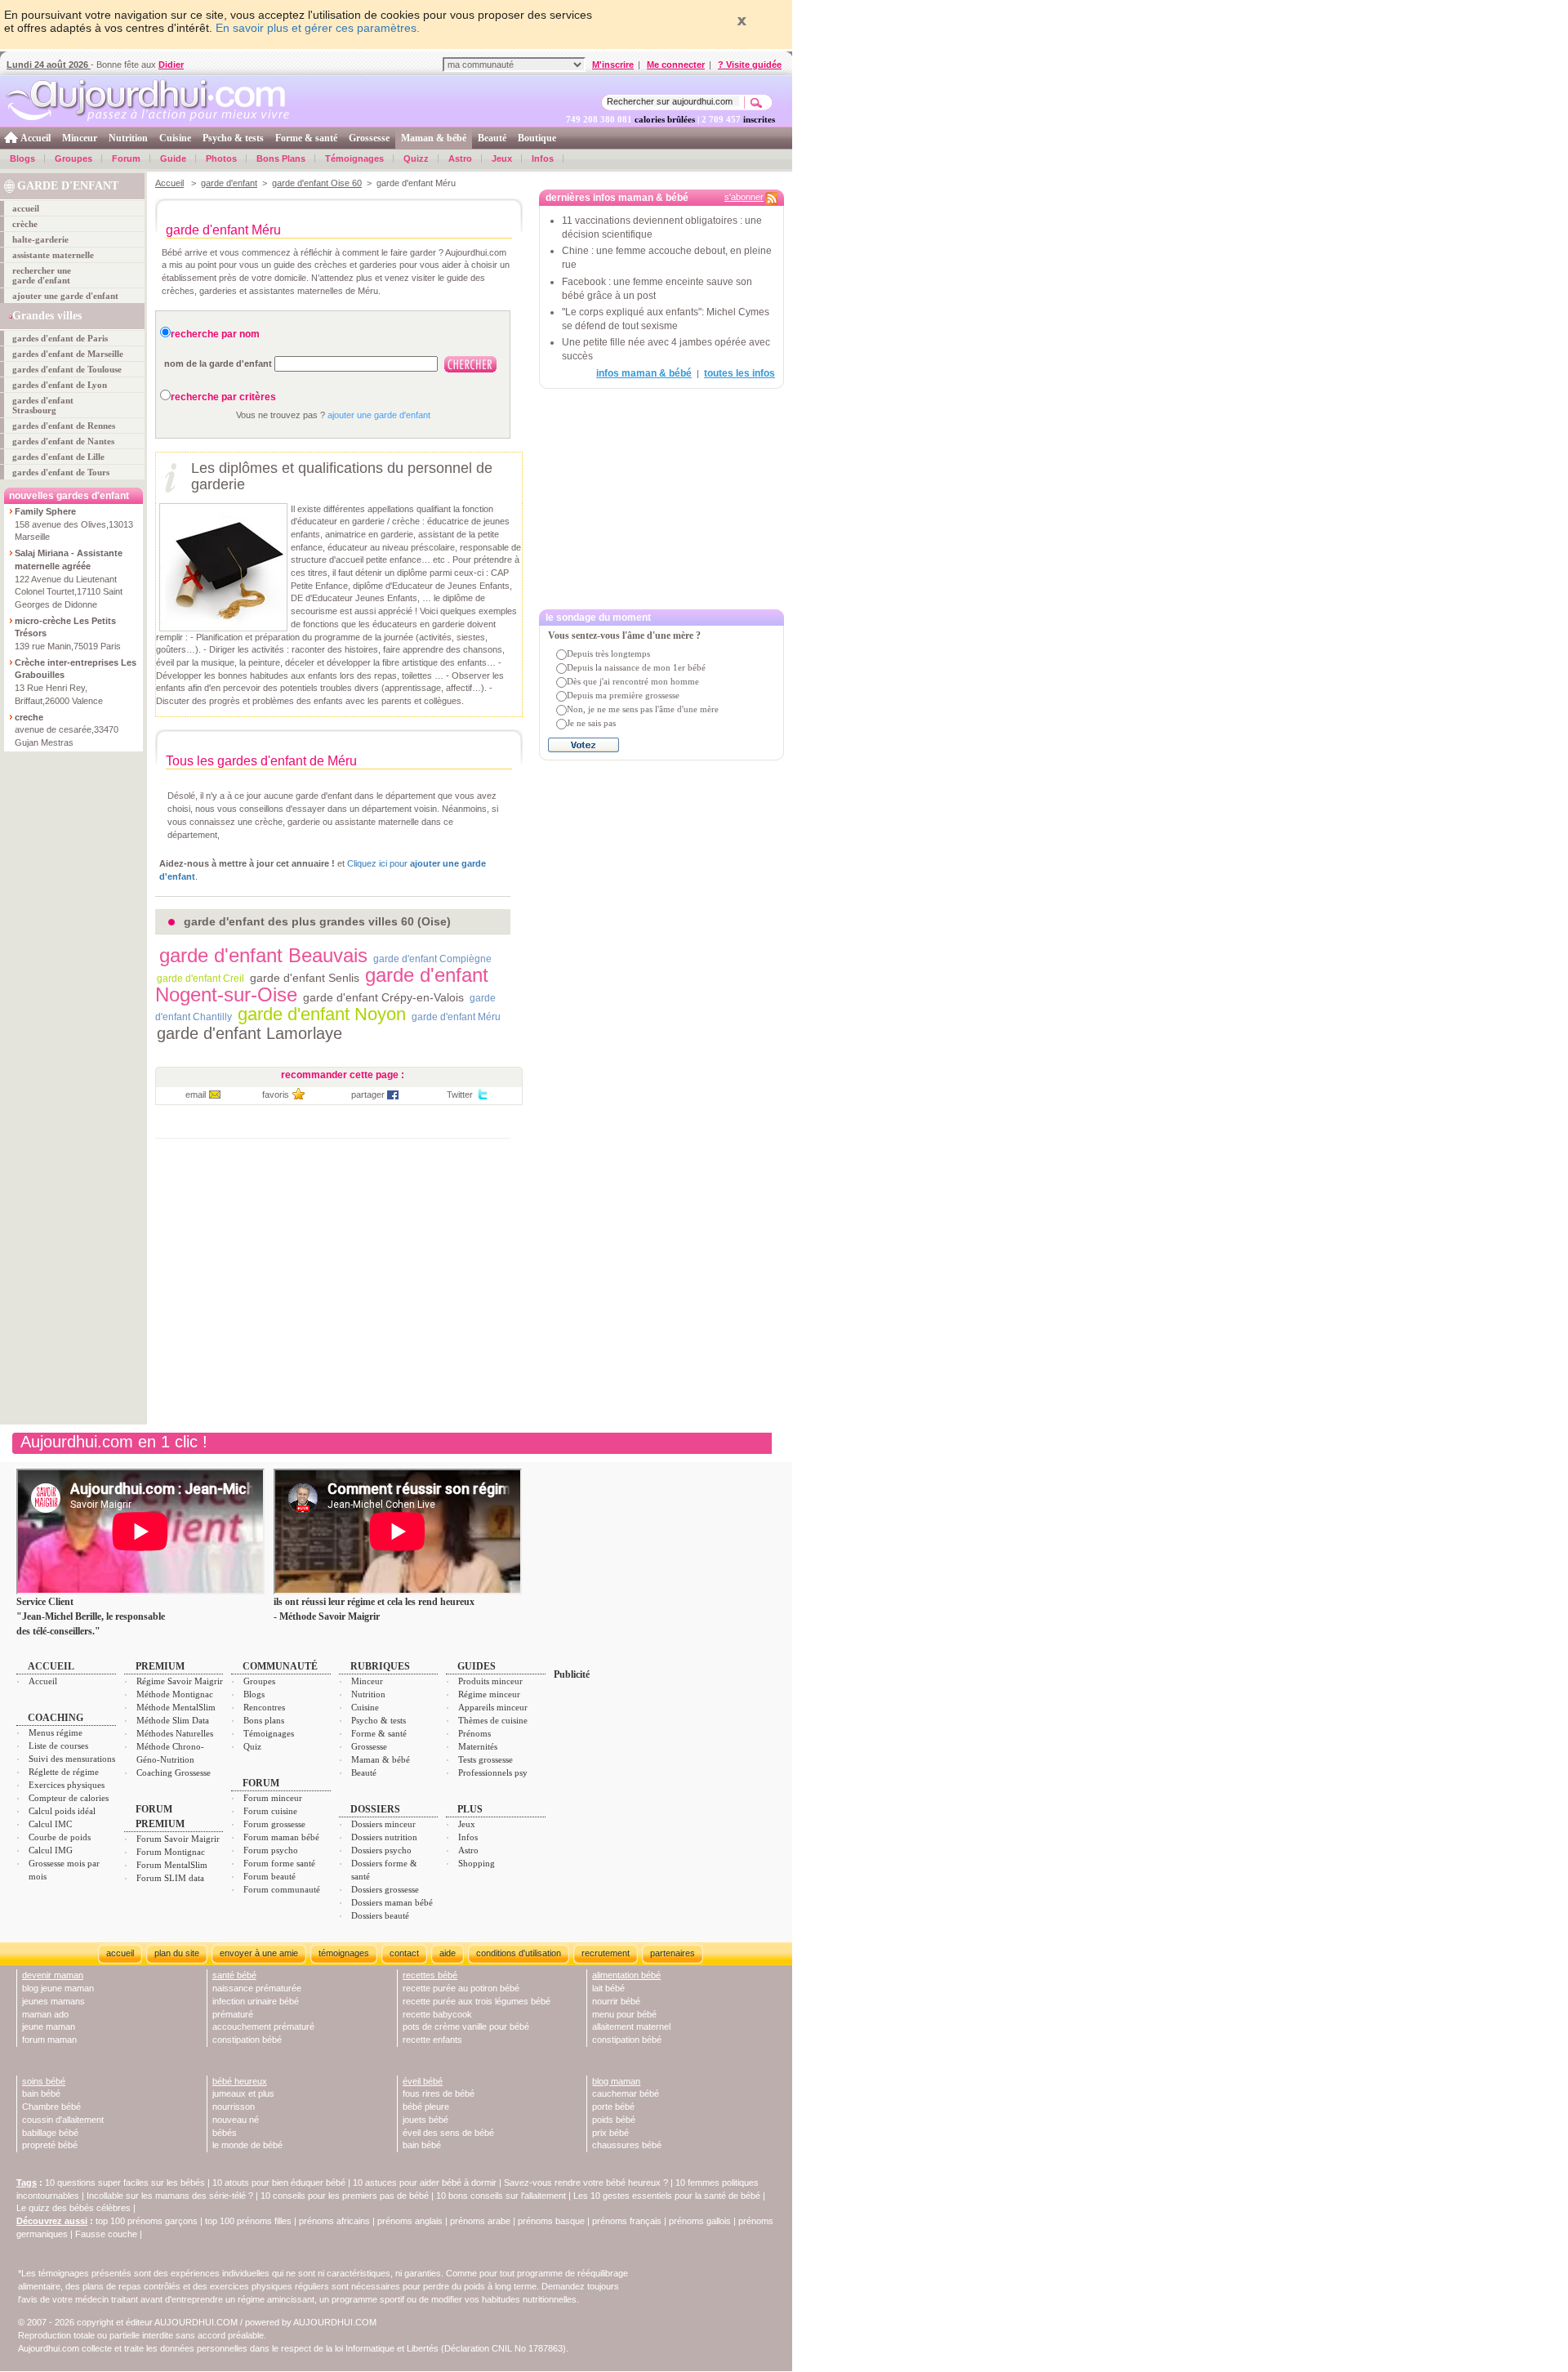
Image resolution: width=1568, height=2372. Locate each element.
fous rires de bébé (439, 2093)
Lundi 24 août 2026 (49, 65)
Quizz (416, 158)
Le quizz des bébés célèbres (73, 2208)
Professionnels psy (493, 1772)
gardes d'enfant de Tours (61, 472)
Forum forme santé (279, 1863)
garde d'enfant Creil (200, 979)
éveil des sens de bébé (448, 2133)
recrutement (606, 1953)
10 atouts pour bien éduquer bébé (279, 2183)
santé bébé (234, 1975)
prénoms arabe (480, 2221)
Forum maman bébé (281, 1837)
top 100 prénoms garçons (147, 2221)
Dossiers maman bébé (392, 1902)
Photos (221, 158)
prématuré (233, 2014)
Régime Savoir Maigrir (180, 1681)
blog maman (616, 2081)
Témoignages (354, 158)
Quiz (252, 1746)
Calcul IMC (50, 1824)
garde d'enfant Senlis (305, 978)
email (196, 1095)
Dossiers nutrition (384, 1837)
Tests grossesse (486, 1759)
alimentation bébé (626, 1975)
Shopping (477, 1863)
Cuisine (175, 138)
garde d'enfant (229, 183)
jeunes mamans (53, 2001)
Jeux (502, 158)
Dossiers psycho (381, 1850)
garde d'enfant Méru (456, 1017)
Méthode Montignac (175, 1694)
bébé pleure (426, 2107)
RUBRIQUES (380, 1666)
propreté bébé (50, 2145)
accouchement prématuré (263, 2026)
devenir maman (53, 1975)
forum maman (49, 2040)
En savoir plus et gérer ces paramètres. (318, 28)
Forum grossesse (274, 1824)
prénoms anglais (410, 2221)
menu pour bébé (624, 2014)
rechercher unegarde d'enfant (42, 275)
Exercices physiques (67, 1785)
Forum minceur (273, 1798)
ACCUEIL (51, 1666)
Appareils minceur (493, 1707)
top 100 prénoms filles (248, 2221)
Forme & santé (306, 138)
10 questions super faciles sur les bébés (125, 2183)
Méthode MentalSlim (176, 1707)
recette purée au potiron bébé (461, 1988)
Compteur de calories (69, 1798)
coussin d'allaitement (63, 2120)
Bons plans (264, 1720)
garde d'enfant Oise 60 (317, 183)
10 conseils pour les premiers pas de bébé (345, 2196)
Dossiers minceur (383, 1824)
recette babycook (437, 2014)
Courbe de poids (60, 1837)
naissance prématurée (257, 1988)
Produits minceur (490, 1681)
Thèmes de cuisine (493, 1720)
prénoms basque (551, 2221)
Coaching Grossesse (174, 1772)
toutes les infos (739, 373)
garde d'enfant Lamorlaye (249, 1033)
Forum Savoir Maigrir (178, 1839)
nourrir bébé (616, 2001)
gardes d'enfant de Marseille (68, 354)
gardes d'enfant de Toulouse (67, 369)
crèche (25, 224)
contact (404, 1953)
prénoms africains (334, 2221)
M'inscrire (613, 65)
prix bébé (610, 2133)
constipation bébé (247, 2040)
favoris (276, 1095)
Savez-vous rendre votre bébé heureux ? (586, 2183)
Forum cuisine (270, 1811)
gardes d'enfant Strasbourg (43, 405)
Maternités (478, 1746)
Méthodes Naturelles (175, 1733)
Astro (460, 158)
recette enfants (432, 2040)
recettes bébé (430, 1975)
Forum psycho (271, 1850)
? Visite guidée (750, 65)
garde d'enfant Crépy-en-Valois (383, 997)
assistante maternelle (53, 255)
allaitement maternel (631, 2026)
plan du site (177, 1953)
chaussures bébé (627, 2145)
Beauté (492, 138)
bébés (225, 2133)
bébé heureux (240, 2081)
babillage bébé (50, 2133)
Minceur (80, 138)
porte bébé (613, 2107)
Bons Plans (281, 158)
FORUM (261, 1783)
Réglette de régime (64, 1772)
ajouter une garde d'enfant (65, 296)
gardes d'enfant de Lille (58, 457)
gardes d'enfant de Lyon (60, 385)
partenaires (673, 1953)
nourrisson (234, 2107)
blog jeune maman (58, 1988)
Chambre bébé (51, 2107)
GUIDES (477, 1666)
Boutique (537, 138)
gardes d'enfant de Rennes (64, 426)
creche (29, 717)
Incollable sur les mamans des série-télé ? (170, 2196)
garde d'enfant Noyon (322, 1014)
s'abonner (744, 197)
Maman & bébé (434, 138)
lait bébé (608, 1988)
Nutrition (128, 138)
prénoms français (627, 2221)
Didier (171, 65)
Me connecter (676, 65)
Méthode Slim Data (173, 1720)
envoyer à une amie (259, 1953)
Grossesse (369, 138)
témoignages (344, 1953)
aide (448, 1953)
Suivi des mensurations (72, 1759)
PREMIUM (160, 1666)
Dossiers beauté (380, 1915)
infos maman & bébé (644, 373)
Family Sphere (45, 511)
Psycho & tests (233, 138)
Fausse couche (106, 2234)
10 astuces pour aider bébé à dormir (426, 2183)
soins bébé (44, 2081)
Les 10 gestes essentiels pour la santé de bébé (667, 2196)
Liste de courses (58, 1746)
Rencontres (264, 1707)
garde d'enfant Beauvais (263, 955)
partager (368, 1095)
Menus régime (56, 1732)
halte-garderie (40, 239)
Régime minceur (489, 1694)
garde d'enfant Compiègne (432, 959)
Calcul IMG (51, 1850)
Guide (173, 158)
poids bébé (614, 2120)
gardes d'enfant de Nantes (63, 441)
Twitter (460, 1095)
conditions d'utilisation (519, 1953)
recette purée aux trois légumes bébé (477, 2001)
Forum (126, 158)
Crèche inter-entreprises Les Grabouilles (76, 669)
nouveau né (236, 2120)
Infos (543, 158)
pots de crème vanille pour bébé (466, 2026)
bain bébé (41, 2093)
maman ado (45, 2014)
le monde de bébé (247, 2145)
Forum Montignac (171, 1852)
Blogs (22, 158)
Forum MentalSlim (172, 1865)
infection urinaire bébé (256, 2001)
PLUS (470, 1809)
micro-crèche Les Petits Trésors (65, 627)
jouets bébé (425, 2120)
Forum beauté (269, 1876)
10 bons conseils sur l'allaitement (501, 2196)
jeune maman (49, 2026)
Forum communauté (282, 1889)
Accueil (36, 138)
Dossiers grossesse (385, 1889)
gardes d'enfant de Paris (60, 338)
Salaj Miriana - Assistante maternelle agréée (69, 560)
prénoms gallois (700, 2221)
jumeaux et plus (243, 2093)
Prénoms (474, 1733)
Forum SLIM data (170, 1878)
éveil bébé (423, 2081)
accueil (26, 208)
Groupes (73, 158)
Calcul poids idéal (62, 1811)
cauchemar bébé (626, 2093)
